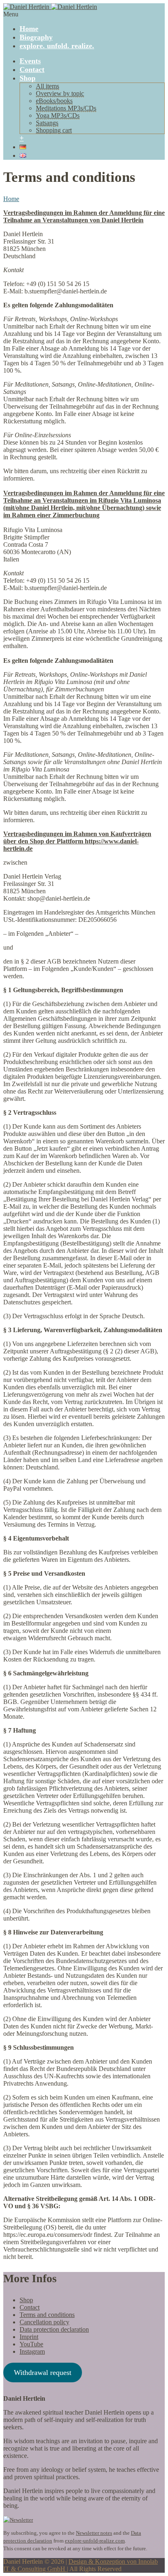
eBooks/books (54, 101)
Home (29, 29)
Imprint (29, 2337)
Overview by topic (60, 93)
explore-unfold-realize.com (95, 2541)
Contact (32, 69)
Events (30, 61)
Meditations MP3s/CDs (66, 108)
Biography (36, 37)
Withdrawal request (43, 2373)
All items (48, 86)
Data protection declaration (54, 2329)
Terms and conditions (47, 2315)
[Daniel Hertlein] (50, 7)
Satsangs (47, 123)
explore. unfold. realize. (57, 46)
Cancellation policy (44, 2322)
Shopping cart (54, 130)
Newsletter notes (94, 2533)
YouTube (31, 2344)
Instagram (32, 2351)
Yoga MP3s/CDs (58, 115)
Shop (28, 78)
